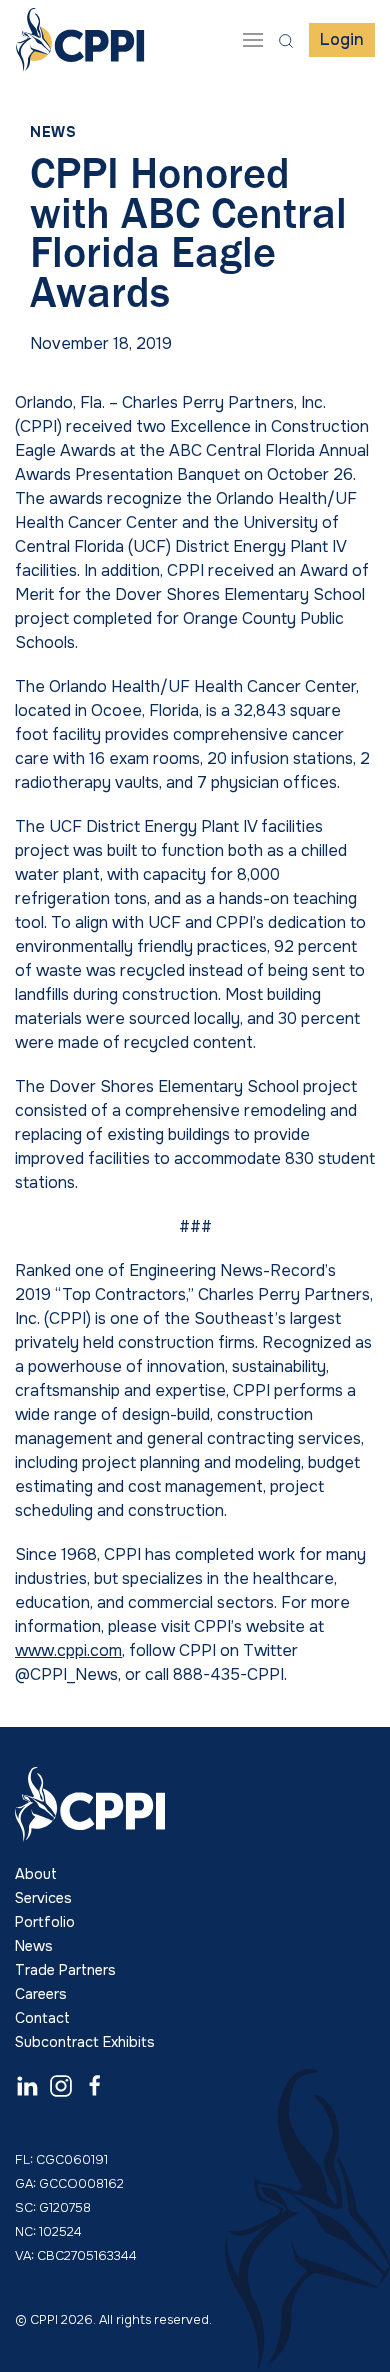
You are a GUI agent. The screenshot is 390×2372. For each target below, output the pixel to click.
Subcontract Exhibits (85, 2042)
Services (43, 1898)
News (53, 132)
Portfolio (45, 1922)
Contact (42, 2018)
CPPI (80, 40)
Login (342, 39)
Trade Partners (65, 1970)
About (36, 1874)
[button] (253, 40)
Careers (41, 1994)
